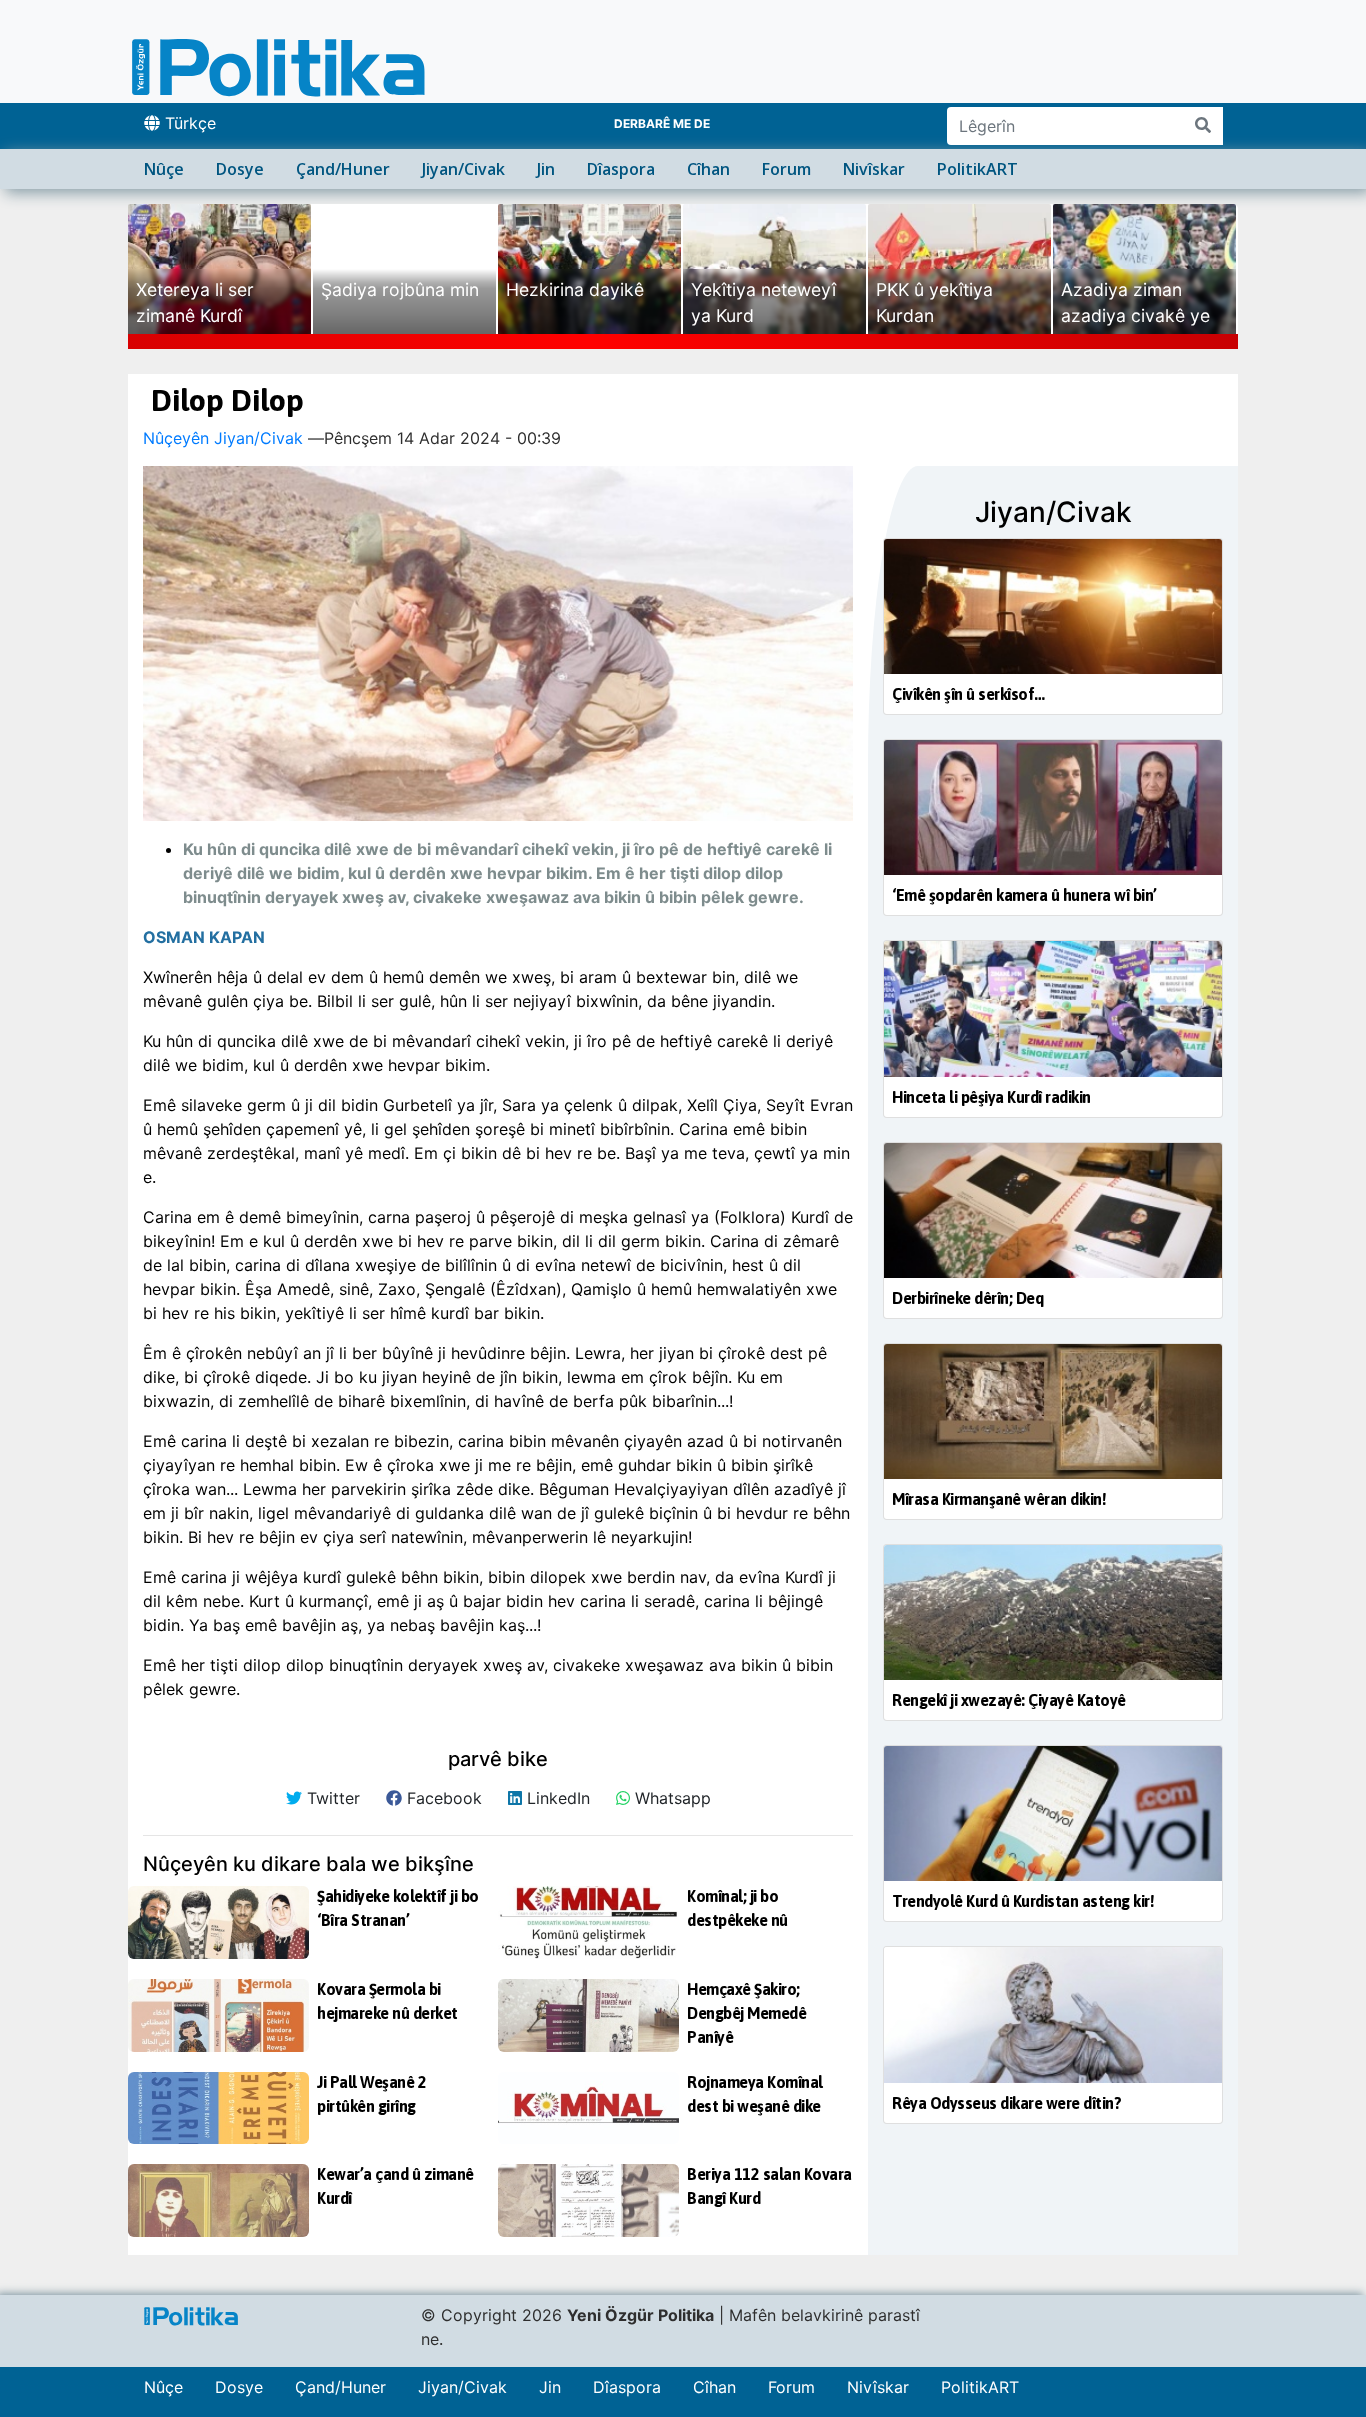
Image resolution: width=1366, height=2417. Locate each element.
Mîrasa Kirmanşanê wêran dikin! (999, 1499)
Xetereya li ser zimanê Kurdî (195, 302)
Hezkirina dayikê (575, 289)
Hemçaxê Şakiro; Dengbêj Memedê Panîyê (746, 2013)
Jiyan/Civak (463, 169)
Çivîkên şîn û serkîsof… (968, 694)
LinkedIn (556, 1798)
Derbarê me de (662, 123)
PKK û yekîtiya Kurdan (934, 302)
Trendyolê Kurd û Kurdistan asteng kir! (1023, 1901)
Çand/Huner (343, 169)
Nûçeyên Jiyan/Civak (223, 438)
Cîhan (708, 169)
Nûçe (164, 169)
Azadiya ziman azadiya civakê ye (1135, 302)
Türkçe (188, 123)
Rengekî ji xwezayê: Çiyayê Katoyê (1009, 1700)
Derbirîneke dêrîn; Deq (967, 1298)
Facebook (442, 1798)
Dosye (240, 169)
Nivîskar (874, 169)
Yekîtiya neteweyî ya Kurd (763, 302)
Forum (786, 169)
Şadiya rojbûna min (400, 289)
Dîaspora (621, 169)
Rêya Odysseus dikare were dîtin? (1006, 2103)
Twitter (331, 1798)
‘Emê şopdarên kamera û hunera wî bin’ (1024, 895)
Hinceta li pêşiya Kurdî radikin (991, 1097)
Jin (546, 169)
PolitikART (977, 169)
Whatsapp (670, 1798)
